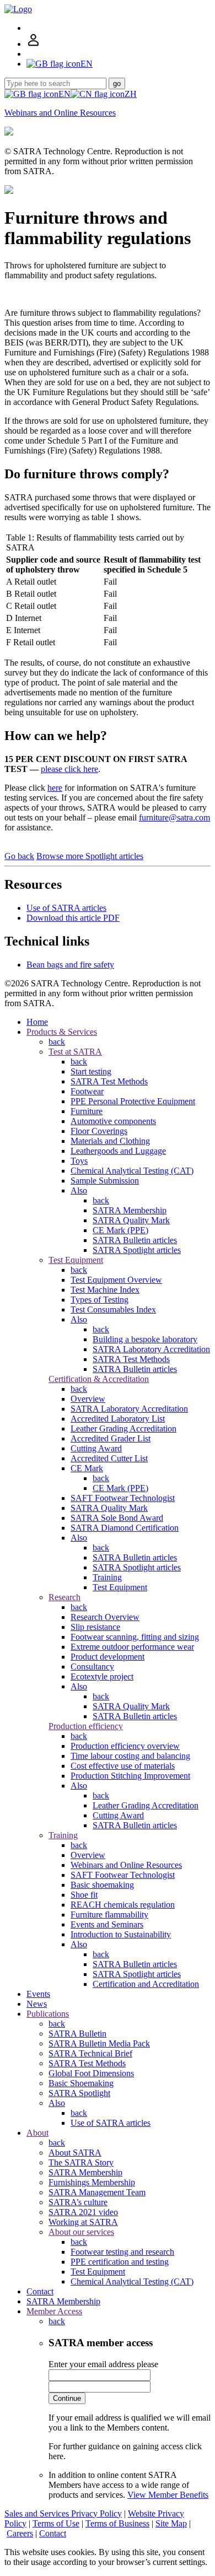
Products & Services (62, 1032)
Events (38, 1994)
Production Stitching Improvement (130, 1776)
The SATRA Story (81, 2162)
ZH (131, 94)
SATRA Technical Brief (90, 2053)
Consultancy (92, 1667)
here (55, 788)
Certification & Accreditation (99, 1379)
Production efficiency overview (125, 1746)
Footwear (87, 1091)
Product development (108, 1657)
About (37, 2133)
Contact (40, 2291)
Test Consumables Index (113, 1309)
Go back (19, 856)
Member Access (54, 2311)
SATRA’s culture (78, 2202)
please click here (69, 769)
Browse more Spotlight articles (90, 856)
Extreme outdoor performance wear (132, 1647)
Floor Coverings (99, 1131)
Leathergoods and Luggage (118, 1151)
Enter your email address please (103, 2364)
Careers (20, 2533)
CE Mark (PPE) (120, 1230)
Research (64, 1597)
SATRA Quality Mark (131, 1220)
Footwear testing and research (122, 2252)
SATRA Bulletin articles (135, 1240)
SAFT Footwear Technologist (123, 1498)
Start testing (91, 1071)
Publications (48, 2014)
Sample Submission (105, 1181)
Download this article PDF (73, 918)
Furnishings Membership (92, 2182)
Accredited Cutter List (109, 1458)
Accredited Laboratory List (118, 1419)
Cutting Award (96, 1448)
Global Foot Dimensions (91, 2073)
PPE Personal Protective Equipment (133, 1101)
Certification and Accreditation (146, 1984)
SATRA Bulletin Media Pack (99, 2043)
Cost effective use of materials (123, 1766)
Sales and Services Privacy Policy (63, 2513)
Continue (67, 2398)
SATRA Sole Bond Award (117, 1518)
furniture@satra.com (174, 817)
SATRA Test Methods (109, 1081)
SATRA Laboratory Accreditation (151, 1349)
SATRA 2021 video (83, 2212)
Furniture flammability (109, 1915)
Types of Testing (100, 1300)
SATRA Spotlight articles (137, 1250)
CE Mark (87, 1468)
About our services (81, 2232)
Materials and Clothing (110, 1141)
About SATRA (75, 2153)
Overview (88, 1399)
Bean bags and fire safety (70, 965)
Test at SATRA (75, 1052)
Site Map (171, 2523)
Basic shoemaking (102, 1885)
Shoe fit (84, 1895)
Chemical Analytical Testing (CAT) (132, 1171)
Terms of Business (117, 2523)
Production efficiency (86, 1726)
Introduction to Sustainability (121, 1934)
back (57, 1042)
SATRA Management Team (97, 2192)
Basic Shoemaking (81, 2083)
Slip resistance (95, 1627)
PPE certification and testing (120, 2262)
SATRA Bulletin (77, 2034)
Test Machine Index (105, 1290)
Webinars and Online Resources (60, 113)
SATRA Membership (130, 1210)
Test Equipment (76, 1260)
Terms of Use (56, 2523)
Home (37, 1022)
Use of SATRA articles (66, 908)
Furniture (87, 1111)
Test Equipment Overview (116, 1280)
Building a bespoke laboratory (145, 1339)
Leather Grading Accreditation (123, 1429)
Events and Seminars (107, 1924)
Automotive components (113, 1121)
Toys (79, 1161)
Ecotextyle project (102, 1676)
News (37, 2004)
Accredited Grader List (111, 1438)
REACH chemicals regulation (123, 1905)
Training (107, 1577)
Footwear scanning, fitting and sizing (135, 1637)
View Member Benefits (168, 2495)
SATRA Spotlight (79, 2093)
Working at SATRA (83, 2222)
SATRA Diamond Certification (125, 1528)
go (117, 83)
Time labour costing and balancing (130, 1756)
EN (64, 94)
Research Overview (105, 1617)
